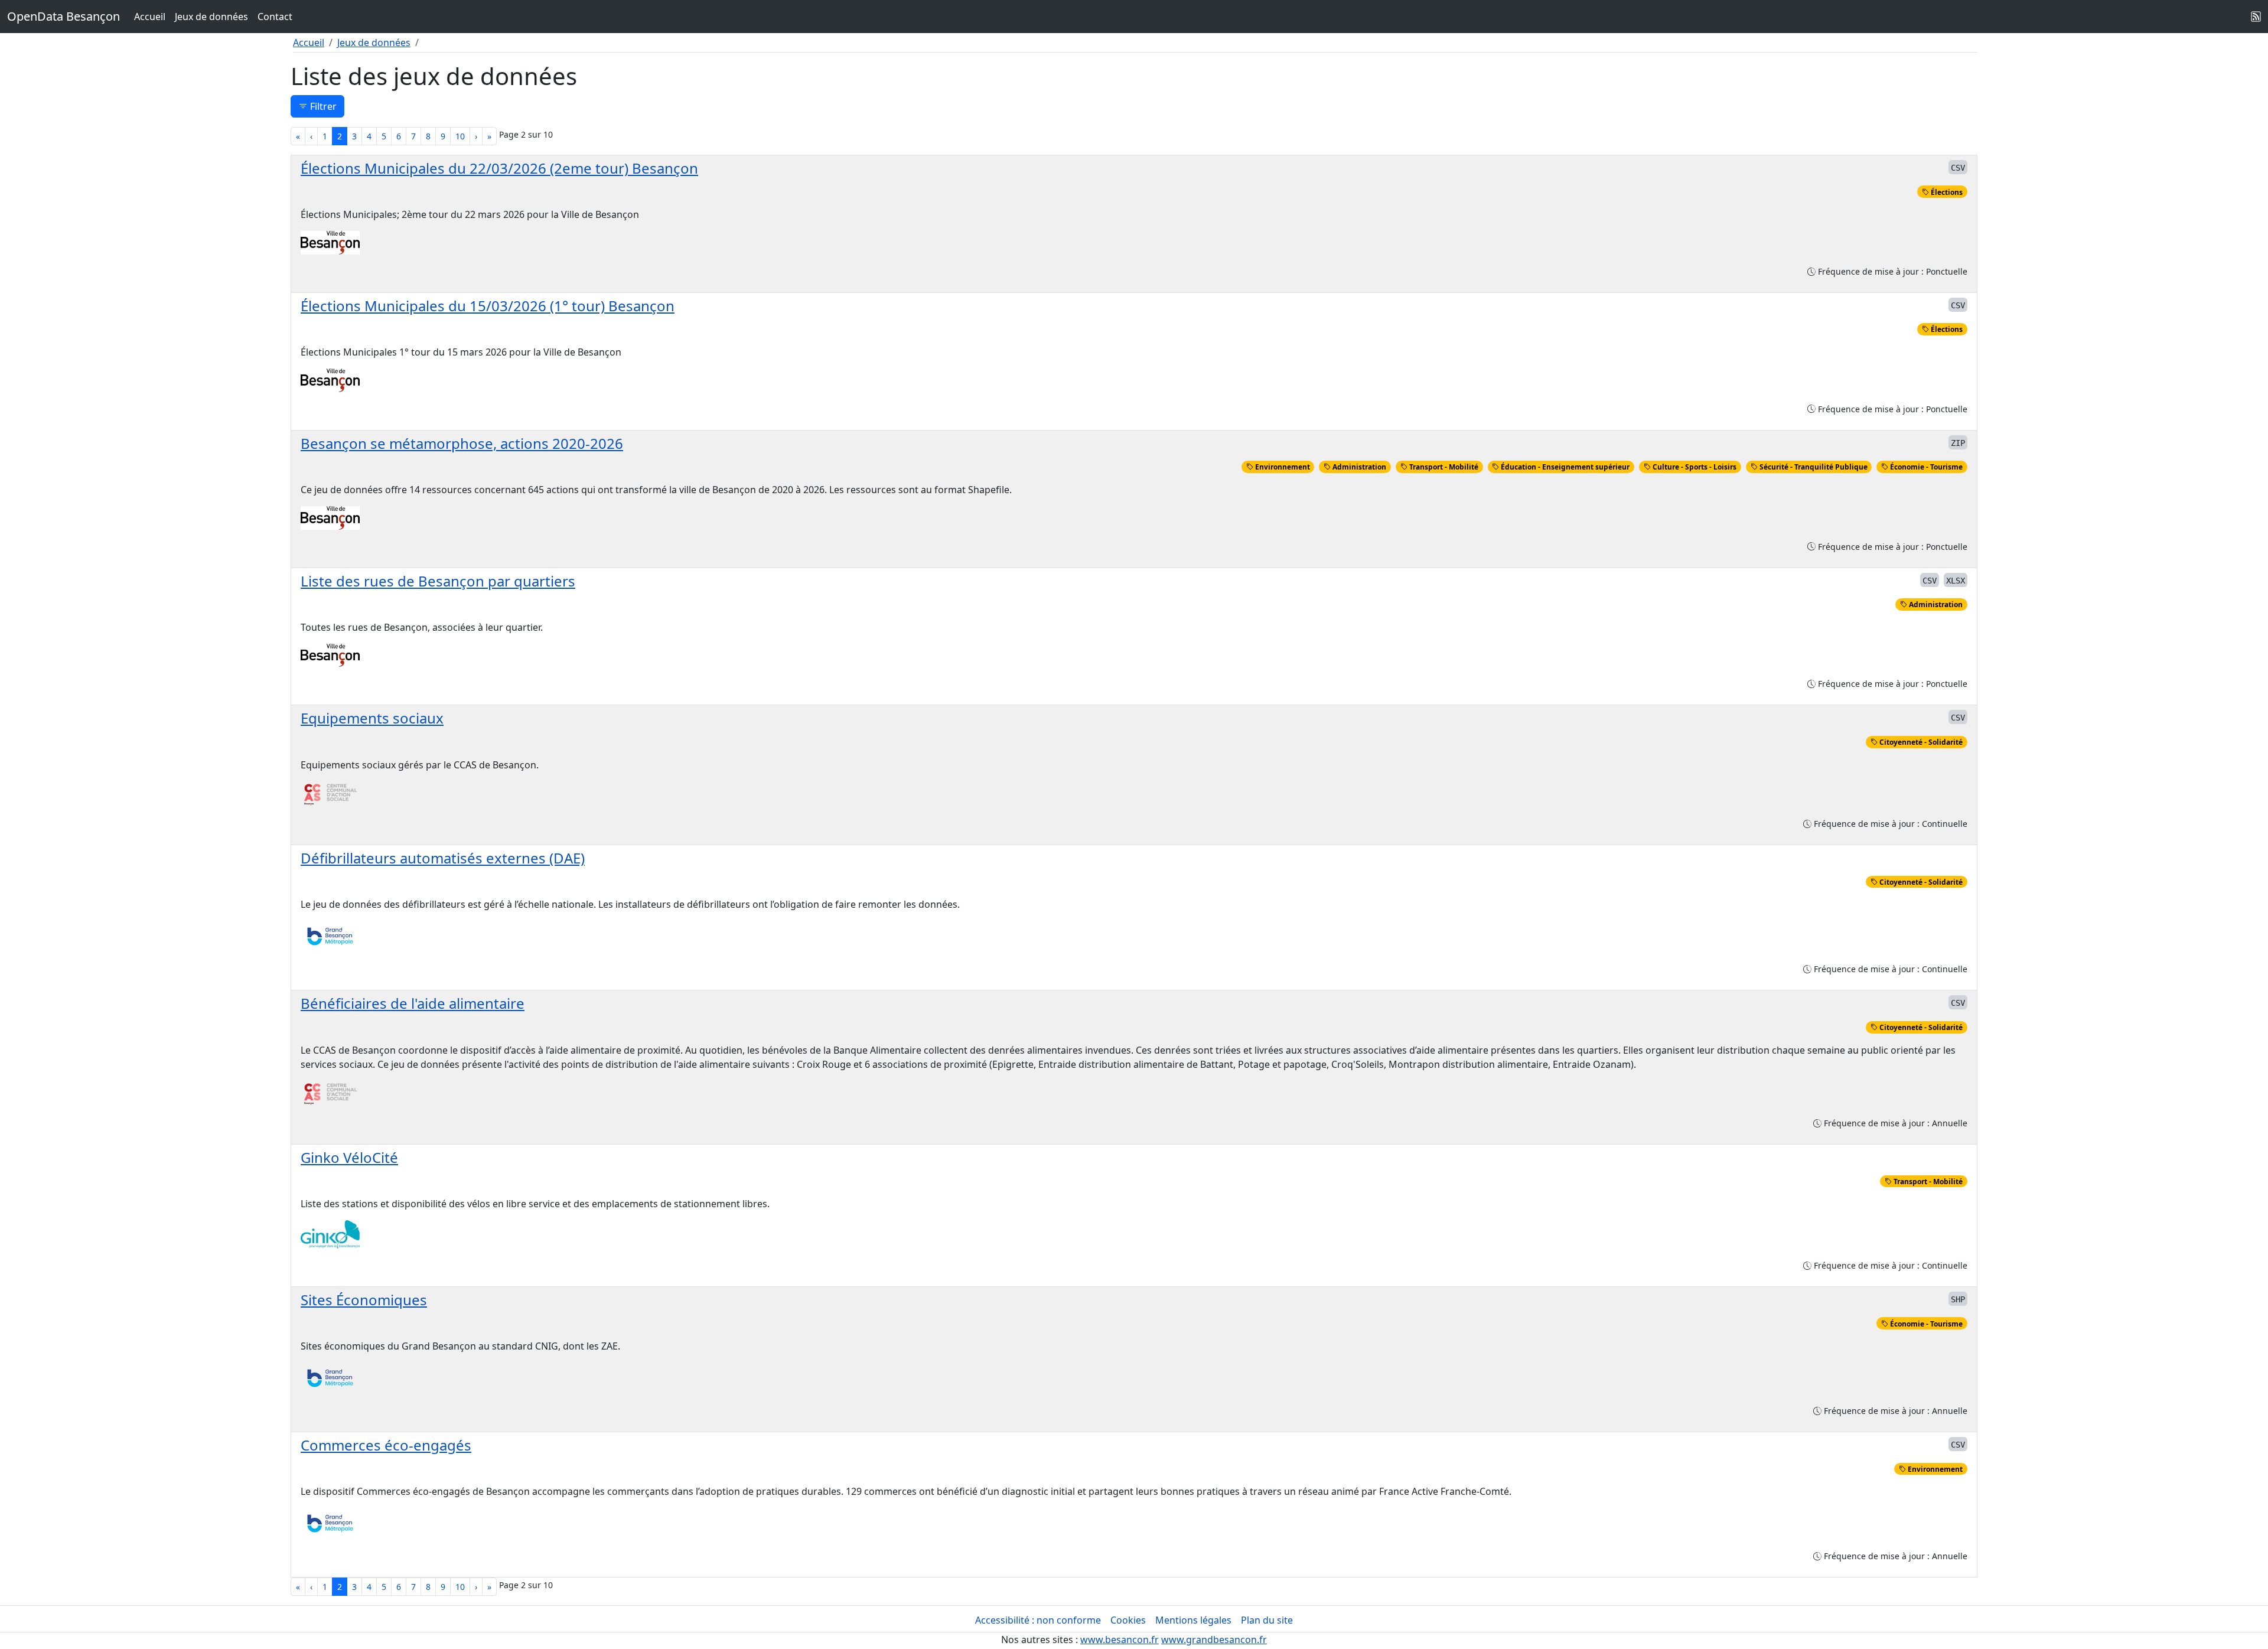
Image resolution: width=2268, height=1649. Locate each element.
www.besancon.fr (1120, 1640)
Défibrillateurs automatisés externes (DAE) (443, 858)
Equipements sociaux (372, 718)
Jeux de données (211, 17)
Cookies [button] (1128, 1620)
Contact (275, 17)
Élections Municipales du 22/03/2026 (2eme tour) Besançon (499, 168)
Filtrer (322, 106)
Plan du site (1267, 1620)
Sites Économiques (364, 1300)
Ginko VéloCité (349, 1157)
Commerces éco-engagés (386, 1445)
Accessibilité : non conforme (1038, 1620)
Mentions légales (1193, 1620)
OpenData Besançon (63, 16)
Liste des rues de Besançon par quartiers (438, 581)
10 (460, 136)
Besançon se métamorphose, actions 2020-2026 (462, 443)
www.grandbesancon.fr (1214, 1640)
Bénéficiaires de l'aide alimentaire (413, 1003)
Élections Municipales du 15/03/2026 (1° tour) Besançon (488, 306)
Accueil (150, 17)
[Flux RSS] (2256, 17)
